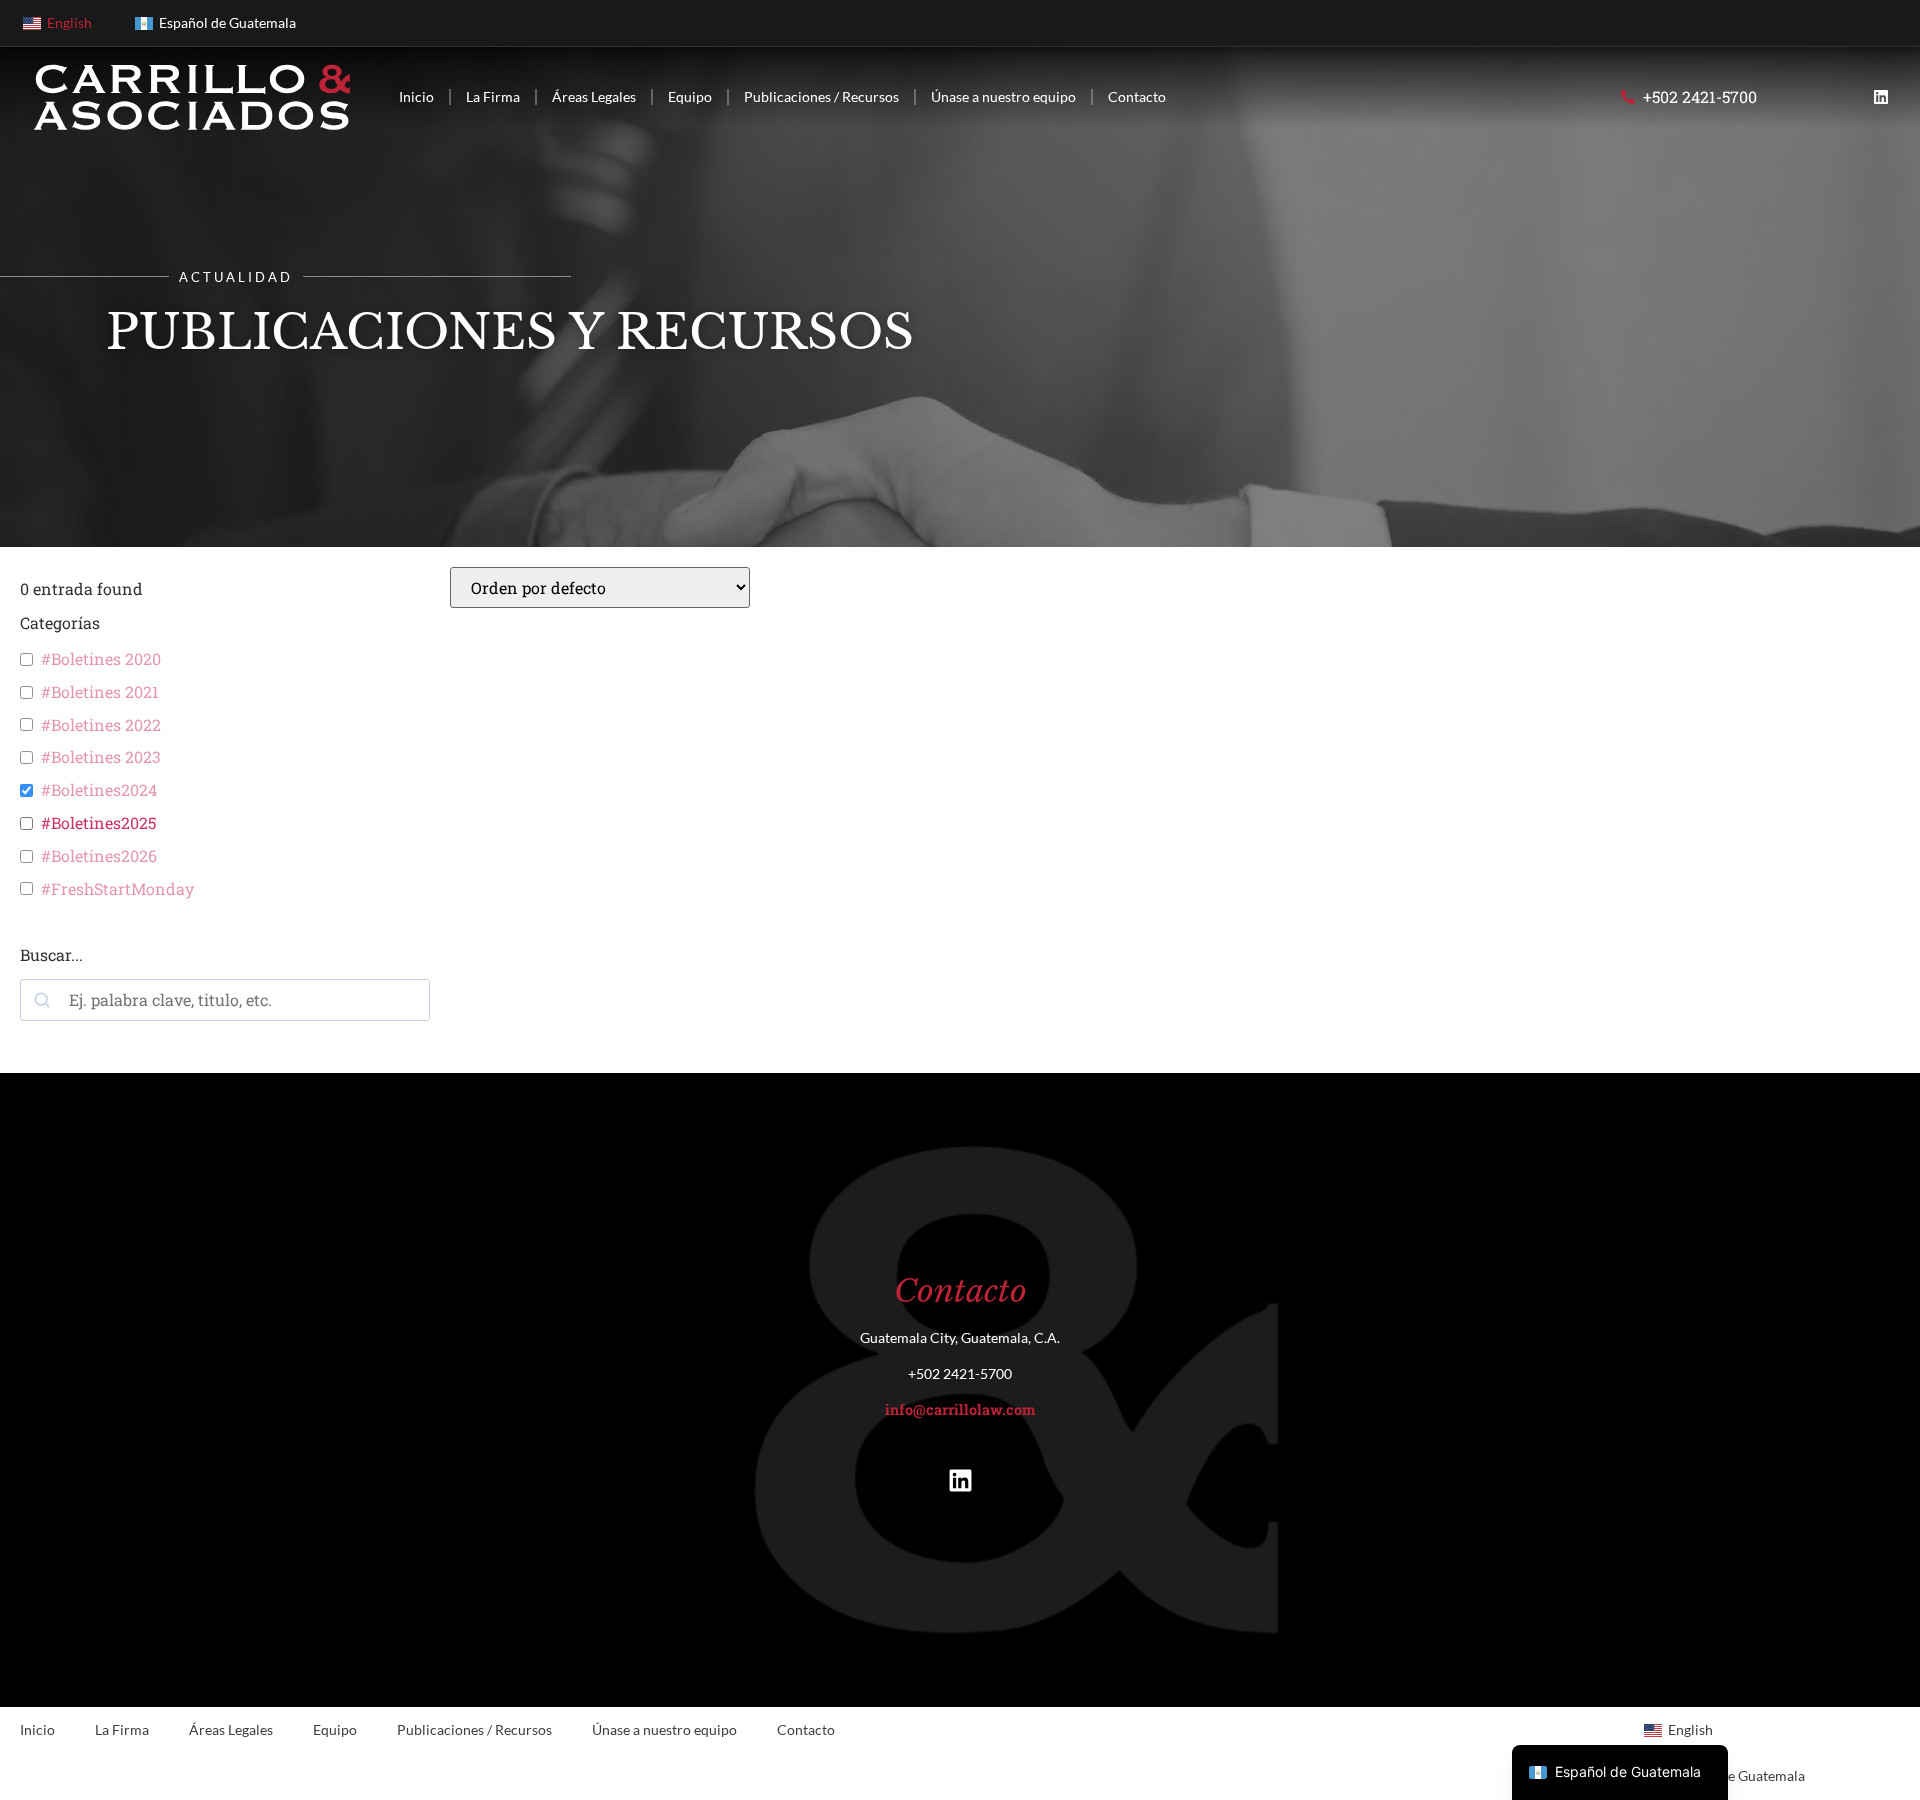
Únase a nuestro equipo (1003, 96)
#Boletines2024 (99, 790)
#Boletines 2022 (101, 725)
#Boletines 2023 (101, 757)
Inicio (416, 96)
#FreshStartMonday (117, 889)
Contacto (1137, 96)
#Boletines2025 (98, 823)
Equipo (690, 96)
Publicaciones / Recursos (821, 96)
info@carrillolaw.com (960, 1409)
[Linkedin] (1881, 97)
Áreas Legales (594, 96)
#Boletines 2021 (100, 692)
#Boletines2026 (99, 856)
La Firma (493, 96)
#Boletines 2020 (101, 659)
